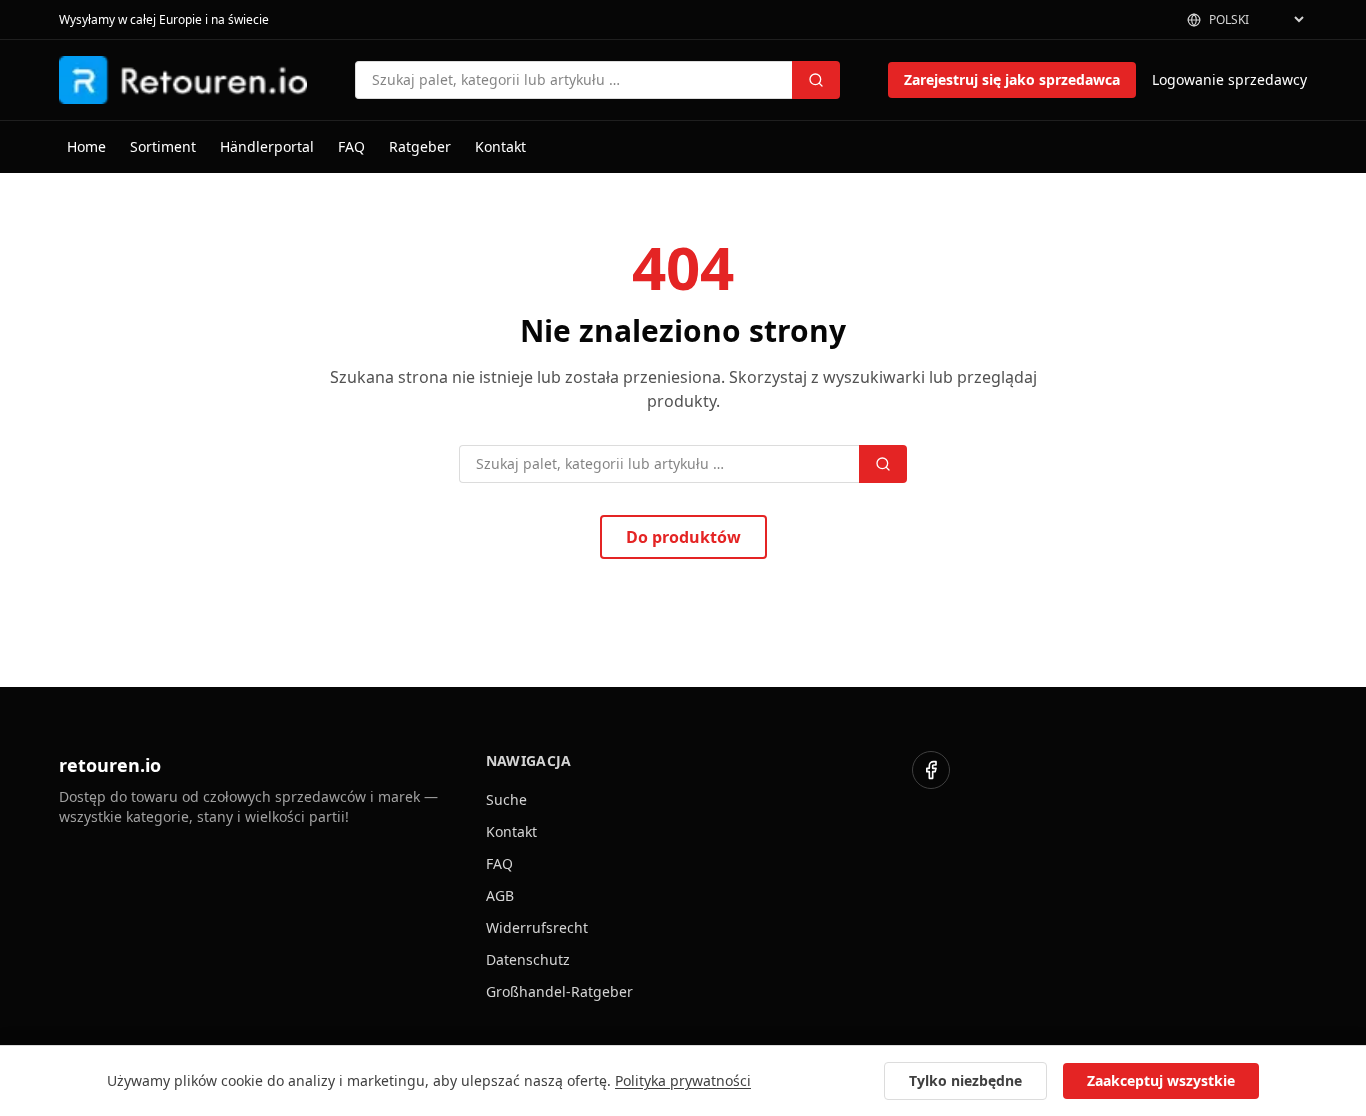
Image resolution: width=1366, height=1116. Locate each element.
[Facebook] (931, 770)
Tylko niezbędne (965, 1080)
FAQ (351, 146)
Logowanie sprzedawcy (1229, 79)
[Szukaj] (816, 80)
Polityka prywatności (683, 1080)
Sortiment (163, 146)
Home (86, 146)
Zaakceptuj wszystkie (1161, 1080)
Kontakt (500, 146)
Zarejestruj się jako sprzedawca (1012, 79)
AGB (500, 895)
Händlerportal (267, 146)
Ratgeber (420, 146)
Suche (506, 799)
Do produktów (683, 537)
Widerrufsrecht (537, 927)
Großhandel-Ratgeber (559, 991)
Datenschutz (528, 959)
